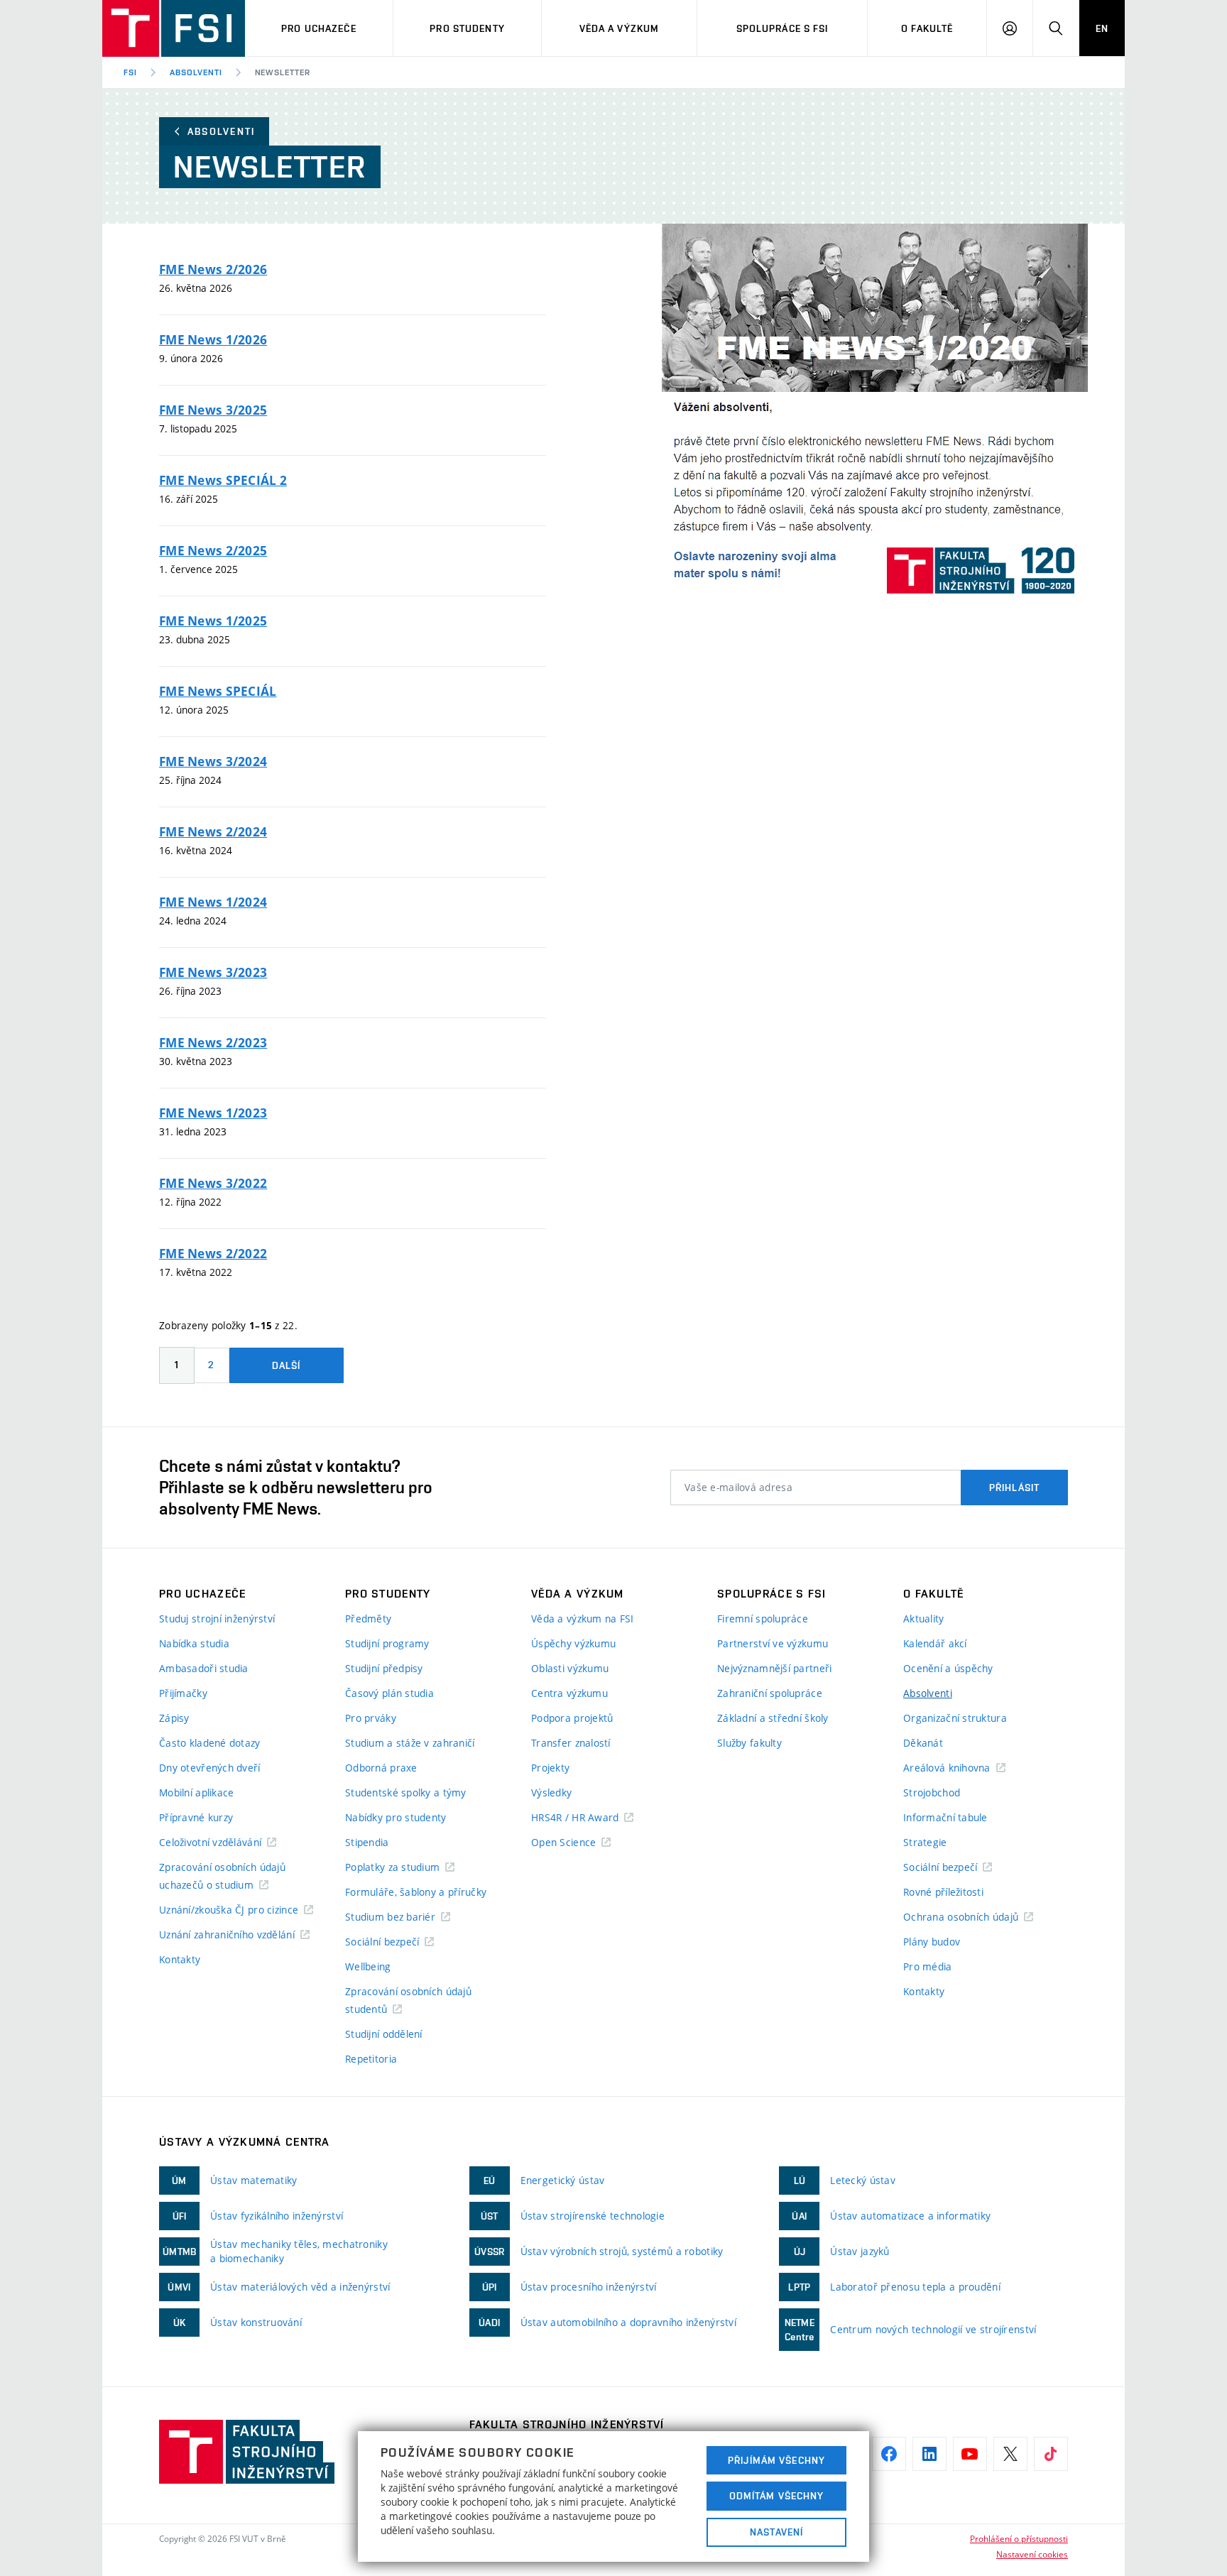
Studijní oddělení (384, 2034)
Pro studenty (467, 28)
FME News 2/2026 (213, 269)
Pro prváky (371, 1718)
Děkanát (923, 1743)
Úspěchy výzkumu (573, 1643)
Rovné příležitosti (943, 1892)
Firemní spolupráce (763, 1619)
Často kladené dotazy (210, 1743)
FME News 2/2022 (213, 1254)
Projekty (550, 1768)
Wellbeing (368, 1966)
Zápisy (174, 1718)
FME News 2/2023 (213, 1043)
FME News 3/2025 (213, 410)
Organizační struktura (955, 1718)
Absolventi (196, 72)
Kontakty (180, 1959)
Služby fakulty (749, 1743)
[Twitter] (1010, 2454)
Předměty (368, 1619)
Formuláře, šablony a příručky (416, 1892)
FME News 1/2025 (213, 621)
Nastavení (776, 2532)
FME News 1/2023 (213, 1113)
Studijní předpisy (384, 1668)
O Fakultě (927, 28)
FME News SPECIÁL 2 (223, 480)
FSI (130, 72)
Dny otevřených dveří (210, 1768)
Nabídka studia (194, 1643)
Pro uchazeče (318, 28)
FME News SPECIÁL (218, 691)
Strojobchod (932, 1792)
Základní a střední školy (773, 1718)
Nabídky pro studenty (396, 1817)
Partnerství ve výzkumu (773, 1643)
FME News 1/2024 (213, 902)
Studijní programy (387, 1643)
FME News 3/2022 (213, 1183)
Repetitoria (371, 2059)
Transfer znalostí (571, 1743)
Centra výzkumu (569, 1693)
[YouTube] (970, 2454)
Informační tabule (945, 1817)
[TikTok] (1051, 2454)
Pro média (928, 1966)
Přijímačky (183, 1693)
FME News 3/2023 (213, 972)
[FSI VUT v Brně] (174, 28)
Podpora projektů (572, 1718)
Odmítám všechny (777, 2496)
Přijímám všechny (776, 2460)
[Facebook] (889, 2454)
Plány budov (932, 1942)
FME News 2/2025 (213, 551)
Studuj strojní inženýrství (217, 1619)
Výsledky (551, 1792)
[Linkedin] (929, 2454)
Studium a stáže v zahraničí (410, 1743)
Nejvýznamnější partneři (774, 1668)
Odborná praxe (381, 1768)
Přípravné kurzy (196, 1817)
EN (1102, 28)
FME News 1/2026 (213, 340)
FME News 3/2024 (213, 762)
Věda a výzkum (620, 28)
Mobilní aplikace (196, 1792)
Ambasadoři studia (204, 1668)
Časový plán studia (389, 1693)
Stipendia (367, 1842)
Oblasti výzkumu (570, 1668)
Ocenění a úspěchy (948, 1668)
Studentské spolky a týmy (406, 1792)
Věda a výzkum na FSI (583, 1619)
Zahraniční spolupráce (770, 1693)
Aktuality (924, 1619)
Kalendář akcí (935, 1643)
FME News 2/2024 (213, 832)
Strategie (925, 1842)
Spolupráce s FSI (782, 28)
